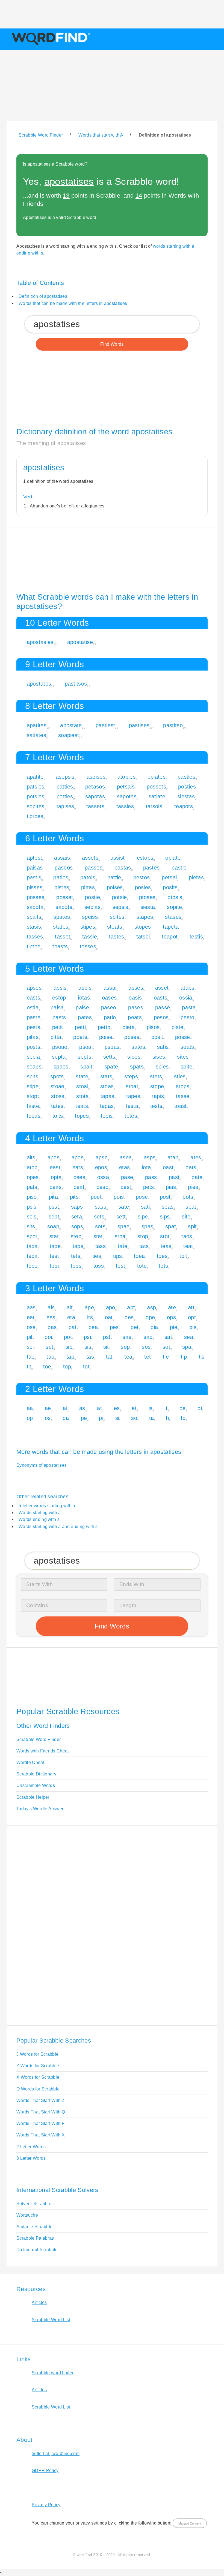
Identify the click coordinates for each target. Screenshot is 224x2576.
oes (129, 1317)
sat (168, 1337)
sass (101, 1207)
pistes (62, 887)
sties (180, 1076)
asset (162, 988)
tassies (125, 806)
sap (148, 1337)
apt (131, 1307)
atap (173, 1157)
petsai (169, 877)
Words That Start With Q (41, 2112)
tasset (63, 937)
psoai (86, 1047)
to (183, 1418)
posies (143, 887)
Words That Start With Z (40, 2100)
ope (150, 1317)
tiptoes (35, 816)
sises (159, 1057)
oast (168, 1167)
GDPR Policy (45, 2470)
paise (82, 1007)
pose (142, 1197)
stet (98, 1236)
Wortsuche (27, 2215)
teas (166, 1246)
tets (76, 1256)
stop (143, 1236)
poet (96, 1197)
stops (183, 1086)
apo (111, 1307)
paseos (64, 868)
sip (69, 1347)
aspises (96, 777)
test (54, 1256)
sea (189, 1337)
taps (78, 1246)
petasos (95, 787)
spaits (34, 917)
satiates (37, 735)
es (117, 1408)
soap (53, 1226)
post (165, 1197)
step (76, 1236)
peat (79, 1187)
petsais (126, 787)
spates (62, 917)
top (67, 1367)
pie (174, 1327)
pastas (123, 868)
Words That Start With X (41, 2135)
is (151, 1408)
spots (57, 1076)
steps (131, 1076)
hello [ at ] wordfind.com (56, 2454)
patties (65, 787)
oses (79, 1177)
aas (31, 1307)
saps (77, 1207)
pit (30, 1337)
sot (166, 1347)
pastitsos (76, 684)
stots (82, 1096)
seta (77, 1217)
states (61, 927)
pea (93, 1327)
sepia (33, 1057)
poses (132, 1037)
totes (131, 1116)
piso (32, 1197)
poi (48, 1337)
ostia (33, 1007)
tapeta (171, 927)
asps (150, 1157)
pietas (196, 877)
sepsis (120, 907)
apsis (60, 988)
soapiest (69, 735)
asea (126, 1157)
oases (109, 998)
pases (136, 1007)
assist (118, 858)
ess (51, 1317)
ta (152, 1418)
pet (135, 1327)
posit (157, 1037)
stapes (145, 917)
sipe (143, 1217)
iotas (84, 998)
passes (94, 868)
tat (109, 1357)
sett (121, 1217)
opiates (157, 777)
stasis (34, 927)
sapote (64, 907)
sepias (92, 907)
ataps (188, 988)
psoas (112, 1047)
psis (32, 1207)
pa (66, 1418)
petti (80, 1027)
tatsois (154, 806)
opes (33, 1177)
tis (202, 1357)
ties (97, 1256)
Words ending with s (39, 1519)
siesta (148, 907)
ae (48, 1408)
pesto (188, 1017)
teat (188, 1246)
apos (78, 1157)
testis (196, 937)
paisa (57, 1007)
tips (117, 1256)
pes (114, 1327)
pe (84, 1418)
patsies (36, 787)
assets (90, 858)
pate (197, 1177)
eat (31, 1317)
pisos (153, 1027)
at (99, 1408)
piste (178, 1027)
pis (193, 1327)
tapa (32, 1246)
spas (147, 1226)
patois (88, 877)
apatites (37, 725)
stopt (33, 1096)
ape (89, 1307)
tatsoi (143, 937)
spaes (61, 1067)
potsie (120, 897)
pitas (33, 1037)
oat (109, 1317)
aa (30, 1408)
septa (59, 1057)
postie (92, 897)
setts (109, 1057)
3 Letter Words (31, 2158)
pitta (56, 1037)
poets (80, 1037)
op (30, 1418)
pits (74, 1197)
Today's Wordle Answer (40, 1809)
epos (101, 1167)
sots (100, 1226)
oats (191, 1167)
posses (36, 897)
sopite (174, 907)
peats (135, 1017)
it (166, 1408)
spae (123, 1226)
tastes (117, 937)
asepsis (65, 777)
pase (127, 1177)
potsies (36, 796)
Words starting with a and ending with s (58, 1527)
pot (68, 1337)
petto (104, 1027)
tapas (107, 1096)
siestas (186, 796)
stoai (82, 1086)
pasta (189, 1007)
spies (162, 1067)
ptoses (147, 897)
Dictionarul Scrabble (37, 2250)
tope (32, 1266)
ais (51, 1307)
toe (47, 1367)
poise (106, 1037)
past (174, 1177)
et (134, 1408)
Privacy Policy (46, 2505)
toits (58, 1116)
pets (148, 1187)
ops (171, 1317)
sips (165, 1217)
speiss (90, 917)
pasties (186, 777)
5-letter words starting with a (47, 1506)
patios (61, 877)
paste (34, 1017)
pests (34, 1027)
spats (137, 1067)
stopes (143, 927)
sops (77, 1226)
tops (76, 1266)
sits (31, 1226)
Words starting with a (40, 1513)
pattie (114, 877)
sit (106, 1347)
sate (124, 1207)
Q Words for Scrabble (38, 2089)
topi (54, 1266)
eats (78, 1167)
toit (183, 1256)
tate (123, 1246)
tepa (32, 1256)
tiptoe (34, 946)
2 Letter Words (31, 2147)
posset (65, 897)
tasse (183, 1096)
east (55, 1167)
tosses (88, 946)
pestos (142, 877)
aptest (35, 858)
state (82, 1076)
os (48, 1418)
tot (86, 1367)
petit (58, 1027)
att (191, 1307)
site (186, 1217)
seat (191, 1207)
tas (90, 1357)
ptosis (175, 897)
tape (55, 1246)
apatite (35, 777)
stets (156, 1076)
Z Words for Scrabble (38, 2066)
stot (165, 1236)
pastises (139, 725)
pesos (161, 1017)
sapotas (95, 796)
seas (168, 1207)
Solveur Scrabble (34, 2204)
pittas (88, 887)
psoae (60, 1047)
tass (101, 1246)
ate (172, 1307)
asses (136, 988)
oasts (161, 998)
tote (142, 1266)
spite (187, 1067)
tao (50, 1357)
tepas (107, 1106)
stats (106, 1076)
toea (139, 1256)
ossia (186, 998)
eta (71, 1317)
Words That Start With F (40, 2123)
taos (187, 1236)
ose (31, 1327)
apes (54, 1157)
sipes (134, 1057)
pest (126, 1187)
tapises (65, 806)
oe (183, 1408)
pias (171, 1187)
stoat (132, 1086)
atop (32, 1167)
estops (145, 858)
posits (170, 887)
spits (33, 1076)
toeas (34, 1116)
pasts (59, 1017)
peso (102, 1187)
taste (33, 1106)
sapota (35, 907)
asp (151, 1307)
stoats (115, 927)
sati (145, 1207)
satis (163, 1047)
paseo (109, 1007)
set (49, 1347)
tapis (158, 1096)
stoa (120, 1236)
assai (110, 988)
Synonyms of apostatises (42, 1465)
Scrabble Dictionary (36, 1774)
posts (34, 1047)
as (82, 1408)
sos (146, 1347)
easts (34, 998)
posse (183, 1037)
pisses (35, 887)
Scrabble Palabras (35, 2238)
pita (53, 1197)
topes (82, 1116)
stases (173, 917)
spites (117, 917)
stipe (33, 1086)
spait (86, 1067)
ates (196, 1157)
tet (148, 1357)
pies (193, 1187)
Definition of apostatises (43, 296)
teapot (170, 937)
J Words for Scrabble (37, 2054)
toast (181, 1106)
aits (31, 1157)
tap (70, 1357)
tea (128, 1357)
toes (162, 1256)
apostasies (40, 642)
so (134, 1418)
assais (62, 858)
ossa (103, 1177)
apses (34, 988)
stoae (58, 1086)
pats (32, 1187)
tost (120, 1266)
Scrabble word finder (53, 2373)
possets (156, 787)
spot (32, 1236)
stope (157, 1086)
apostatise (80, 642)
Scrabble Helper (33, 1797)
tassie (90, 937)
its (90, 1317)
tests (156, 1106)
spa (187, 1347)
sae (127, 1337)
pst (107, 1337)
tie (166, 1357)
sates (138, 1047)
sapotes (127, 796)
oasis (135, 998)
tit (29, 1367)
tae (31, 1357)
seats (187, 1047)
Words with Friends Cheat (43, 1751)
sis (88, 1347)
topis (107, 1116)
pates (85, 1017)
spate (111, 1067)
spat (171, 1226)
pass (151, 1177)
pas (52, 1327)
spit (192, 1226)
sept (54, 1217)
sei (30, 1347)
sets (99, 1217)
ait (70, 1307)
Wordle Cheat (30, 1762)
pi (101, 1418)
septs (84, 1057)
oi (200, 1408)
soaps (34, 1067)
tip (184, 1357)
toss (99, 1266)
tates (57, 1106)
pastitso (173, 725)
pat (73, 1327)
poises (115, 887)
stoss (58, 1096)
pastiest (105, 725)
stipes (88, 927)
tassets (95, 806)
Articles (39, 2302)
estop (59, 998)
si (117, 1418)
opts (56, 1177)
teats (82, 1106)
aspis (85, 988)
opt (192, 1317)
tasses (35, 937)
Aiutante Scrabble (34, 2227)
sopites (36, 806)
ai (65, 1408)
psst (54, 1207)
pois (119, 1197)
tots (163, 1266)
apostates (39, 684)
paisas (35, 868)
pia (154, 1327)
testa (132, 1106)
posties (187, 787)
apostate (71, 725)
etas (124, 1167)
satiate (157, 796)
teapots (184, 806)
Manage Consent (190, 2523)
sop (125, 1347)
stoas (107, 1086)
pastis (34, 877)
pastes (151, 868)
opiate (173, 858)
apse (102, 1157)
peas (55, 1187)
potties (65, 796)
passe (163, 1007)
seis (32, 1217)
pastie (179, 868)
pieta (129, 1027)
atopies (126, 777)
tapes (133, 1096)
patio (110, 1017)
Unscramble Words (36, 1785)
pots (188, 1197)
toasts (60, 946)
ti (167, 1418)
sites (183, 1057)
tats (144, 1246)
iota (146, 1167)
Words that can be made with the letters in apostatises (73, 303)
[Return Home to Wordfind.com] (50, 45)
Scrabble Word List (51, 2320)
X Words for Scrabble (38, 2077)
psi (87, 1337)
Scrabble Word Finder (39, 1739)
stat (54, 1236)
